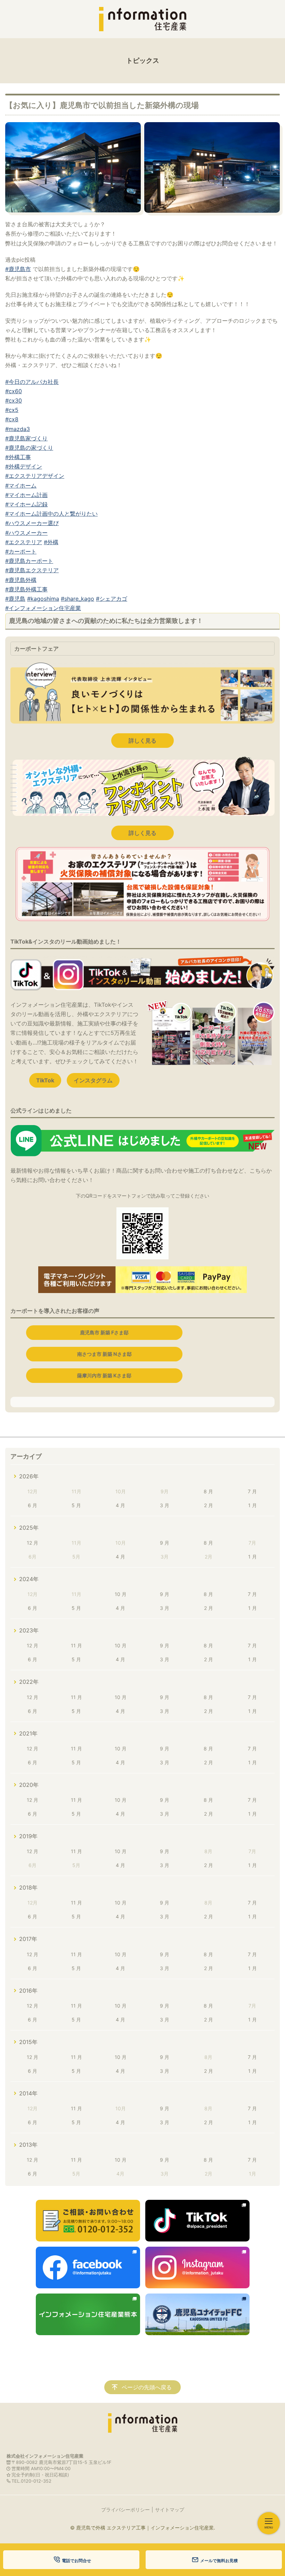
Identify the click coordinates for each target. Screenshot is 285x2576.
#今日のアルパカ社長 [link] (32, 382)
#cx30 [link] (14, 400)
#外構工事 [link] (18, 457)
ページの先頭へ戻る (147, 2387)
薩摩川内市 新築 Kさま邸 (104, 1375)
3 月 (165, 1505)
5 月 (76, 1505)
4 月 (120, 1505)
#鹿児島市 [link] (18, 269)
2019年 (28, 1836)
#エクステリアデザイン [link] (35, 476)
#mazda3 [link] (18, 429)
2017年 (28, 1939)
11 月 (76, 1645)
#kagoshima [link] (43, 599)
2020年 (29, 1785)
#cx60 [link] (14, 391)
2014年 (28, 2093)
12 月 (32, 1543)
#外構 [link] (51, 542)
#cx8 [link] (12, 419)
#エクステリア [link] (24, 542)
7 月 (252, 1491)
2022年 (29, 1682)
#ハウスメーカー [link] (26, 533)
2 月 (209, 1505)
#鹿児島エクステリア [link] (32, 570)
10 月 (121, 1594)
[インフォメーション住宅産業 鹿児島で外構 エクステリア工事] (142, 19)
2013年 (28, 2145)
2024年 (29, 1579)
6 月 (32, 1505)
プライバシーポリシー (125, 2510)
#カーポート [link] (21, 551)
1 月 (253, 1505)
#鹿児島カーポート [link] (29, 561)
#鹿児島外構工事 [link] (26, 589)
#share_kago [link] (78, 599)
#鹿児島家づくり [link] (26, 438)
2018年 (28, 1887)
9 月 (165, 1543)
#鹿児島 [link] (15, 599)
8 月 (208, 1491)
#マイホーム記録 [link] (26, 504)
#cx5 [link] (12, 410)
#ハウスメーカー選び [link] (32, 523)
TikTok (45, 1080)
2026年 (29, 1476)
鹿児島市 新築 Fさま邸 (104, 1332)
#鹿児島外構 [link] (21, 580)
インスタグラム (93, 1080)
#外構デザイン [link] (24, 466)
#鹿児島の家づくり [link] (29, 448)
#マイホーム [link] (21, 485)
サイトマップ (170, 2510)
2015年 (28, 2042)
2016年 (28, 1991)
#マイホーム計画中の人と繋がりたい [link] (51, 514)
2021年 (28, 1733)
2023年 (29, 1630)
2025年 (29, 1528)
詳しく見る (142, 741)
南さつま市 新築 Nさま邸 (104, 1354)
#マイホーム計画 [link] (26, 495)
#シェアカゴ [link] (112, 599)
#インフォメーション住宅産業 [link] (43, 608)
